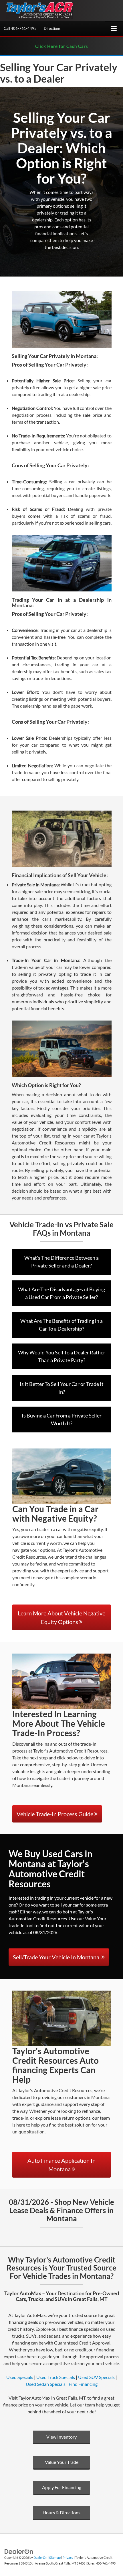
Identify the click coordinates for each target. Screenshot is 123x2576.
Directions (52, 28)
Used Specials (20, 2377)
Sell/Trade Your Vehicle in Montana (57, 1957)
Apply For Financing (62, 2487)
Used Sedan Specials (46, 2384)
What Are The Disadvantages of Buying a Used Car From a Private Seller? (61, 1293)
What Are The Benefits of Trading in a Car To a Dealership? (61, 1325)
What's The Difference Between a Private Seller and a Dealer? (61, 1262)
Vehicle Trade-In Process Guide (55, 1814)
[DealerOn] (19, 2551)
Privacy (68, 2557)
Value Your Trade (62, 2462)
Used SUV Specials (96, 2377)
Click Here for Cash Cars (62, 46)
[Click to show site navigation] (114, 29)
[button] (20, 29)
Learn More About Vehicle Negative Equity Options (61, 1617)
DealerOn (40, 2557)
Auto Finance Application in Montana (61, 2165)
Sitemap (55, 2557)
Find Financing (83, 2384)
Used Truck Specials (56, 2377)
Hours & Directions (61, 2512)
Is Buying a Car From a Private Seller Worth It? (62, 1419)
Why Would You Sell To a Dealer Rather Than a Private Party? (62, 1356)
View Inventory (61, 2437)
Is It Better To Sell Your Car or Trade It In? (62, 1388)
